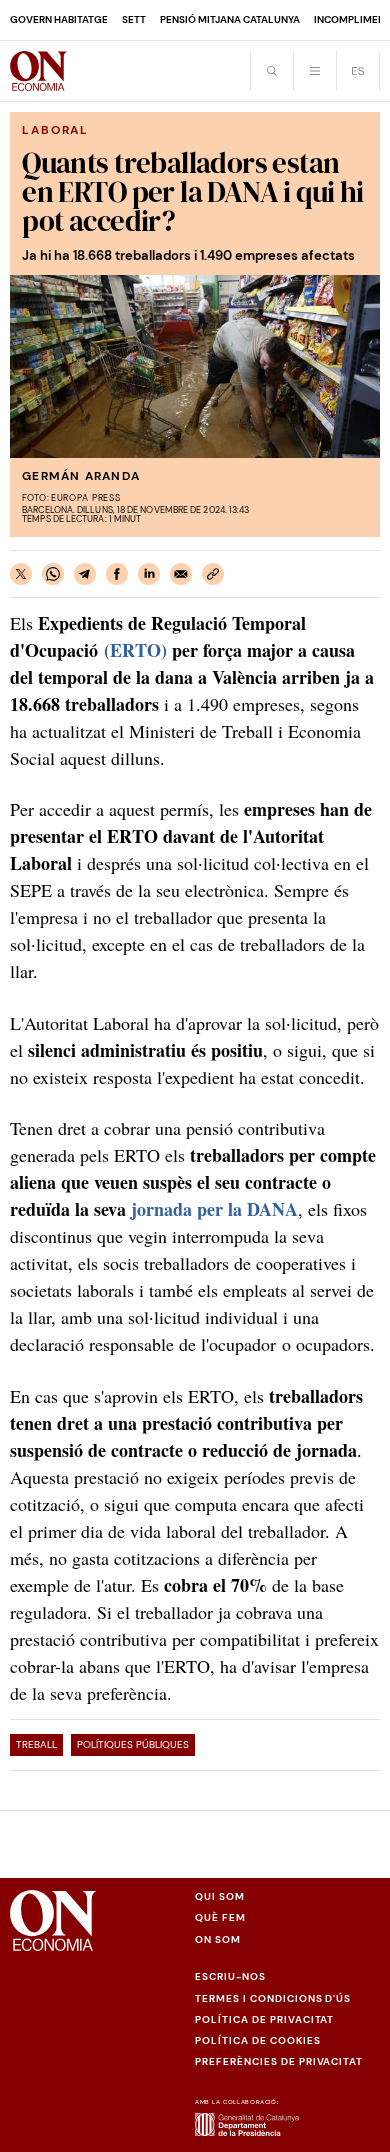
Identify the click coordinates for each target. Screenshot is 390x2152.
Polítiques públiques (133, 1744)
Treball (36, 1744)
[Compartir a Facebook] (117, 574)
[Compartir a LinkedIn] (149, 574)
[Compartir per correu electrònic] (181, 574)
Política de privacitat (264, 2019)
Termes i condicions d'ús (273, 1998)
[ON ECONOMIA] (38, 71)
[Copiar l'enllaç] (213, 574)
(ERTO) (135, 650)
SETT (134, 19)
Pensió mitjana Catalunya (230, 19)
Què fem (220, 1917)
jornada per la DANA (214, 1209)
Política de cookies (258, 2040)
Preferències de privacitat (279, 2061)
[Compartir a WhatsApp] (53, 574)
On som (218, 1939)
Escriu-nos (230, 1976)
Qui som (220, 1896)
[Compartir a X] (21, 574)
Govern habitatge (59, 19)
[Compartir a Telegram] (85, 574)
